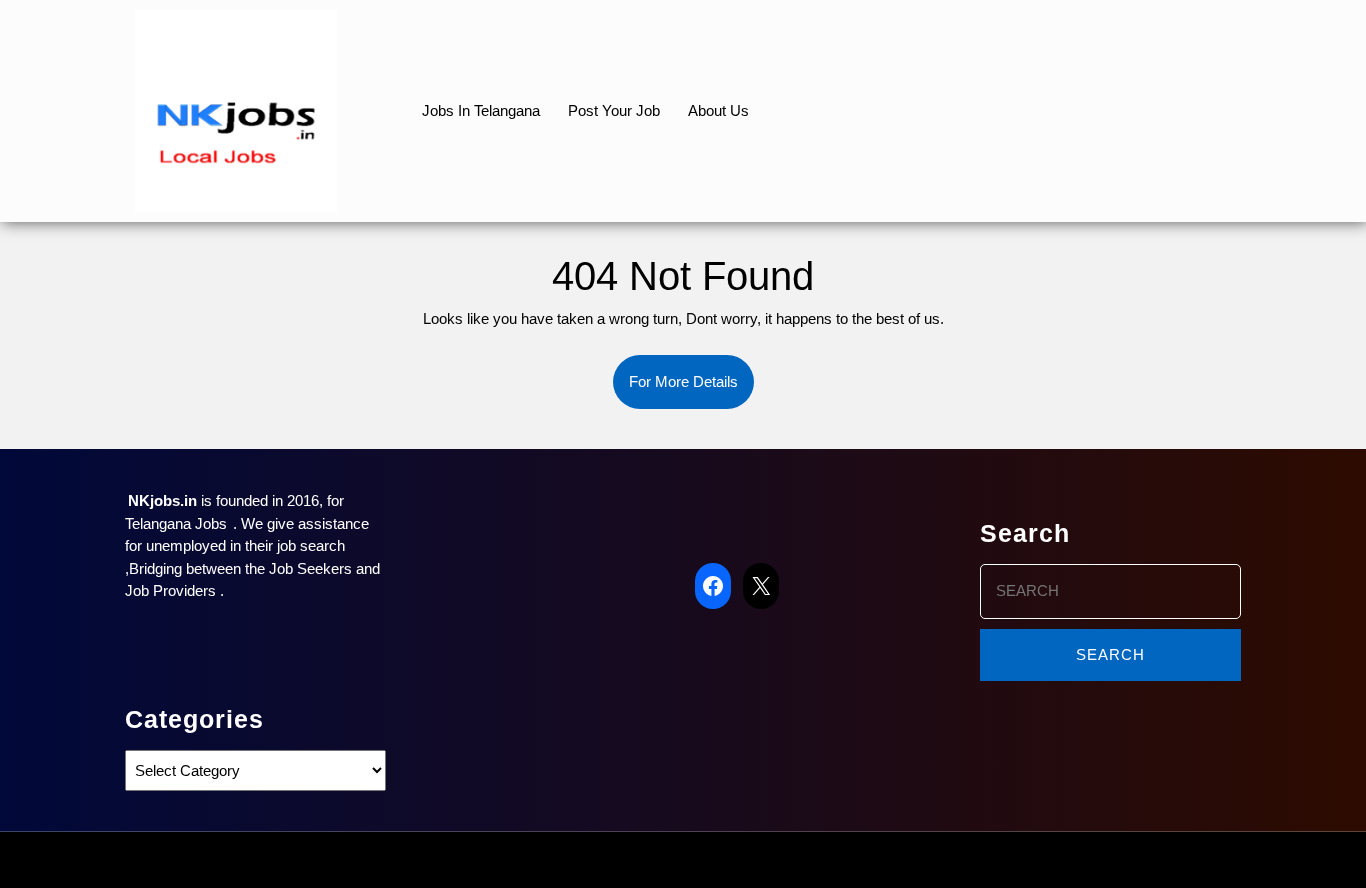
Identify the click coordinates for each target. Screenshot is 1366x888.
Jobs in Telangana (481, 110)
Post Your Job (614, 110)
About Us (718, 110)
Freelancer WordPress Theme (628, 859)
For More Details (691, 391)
